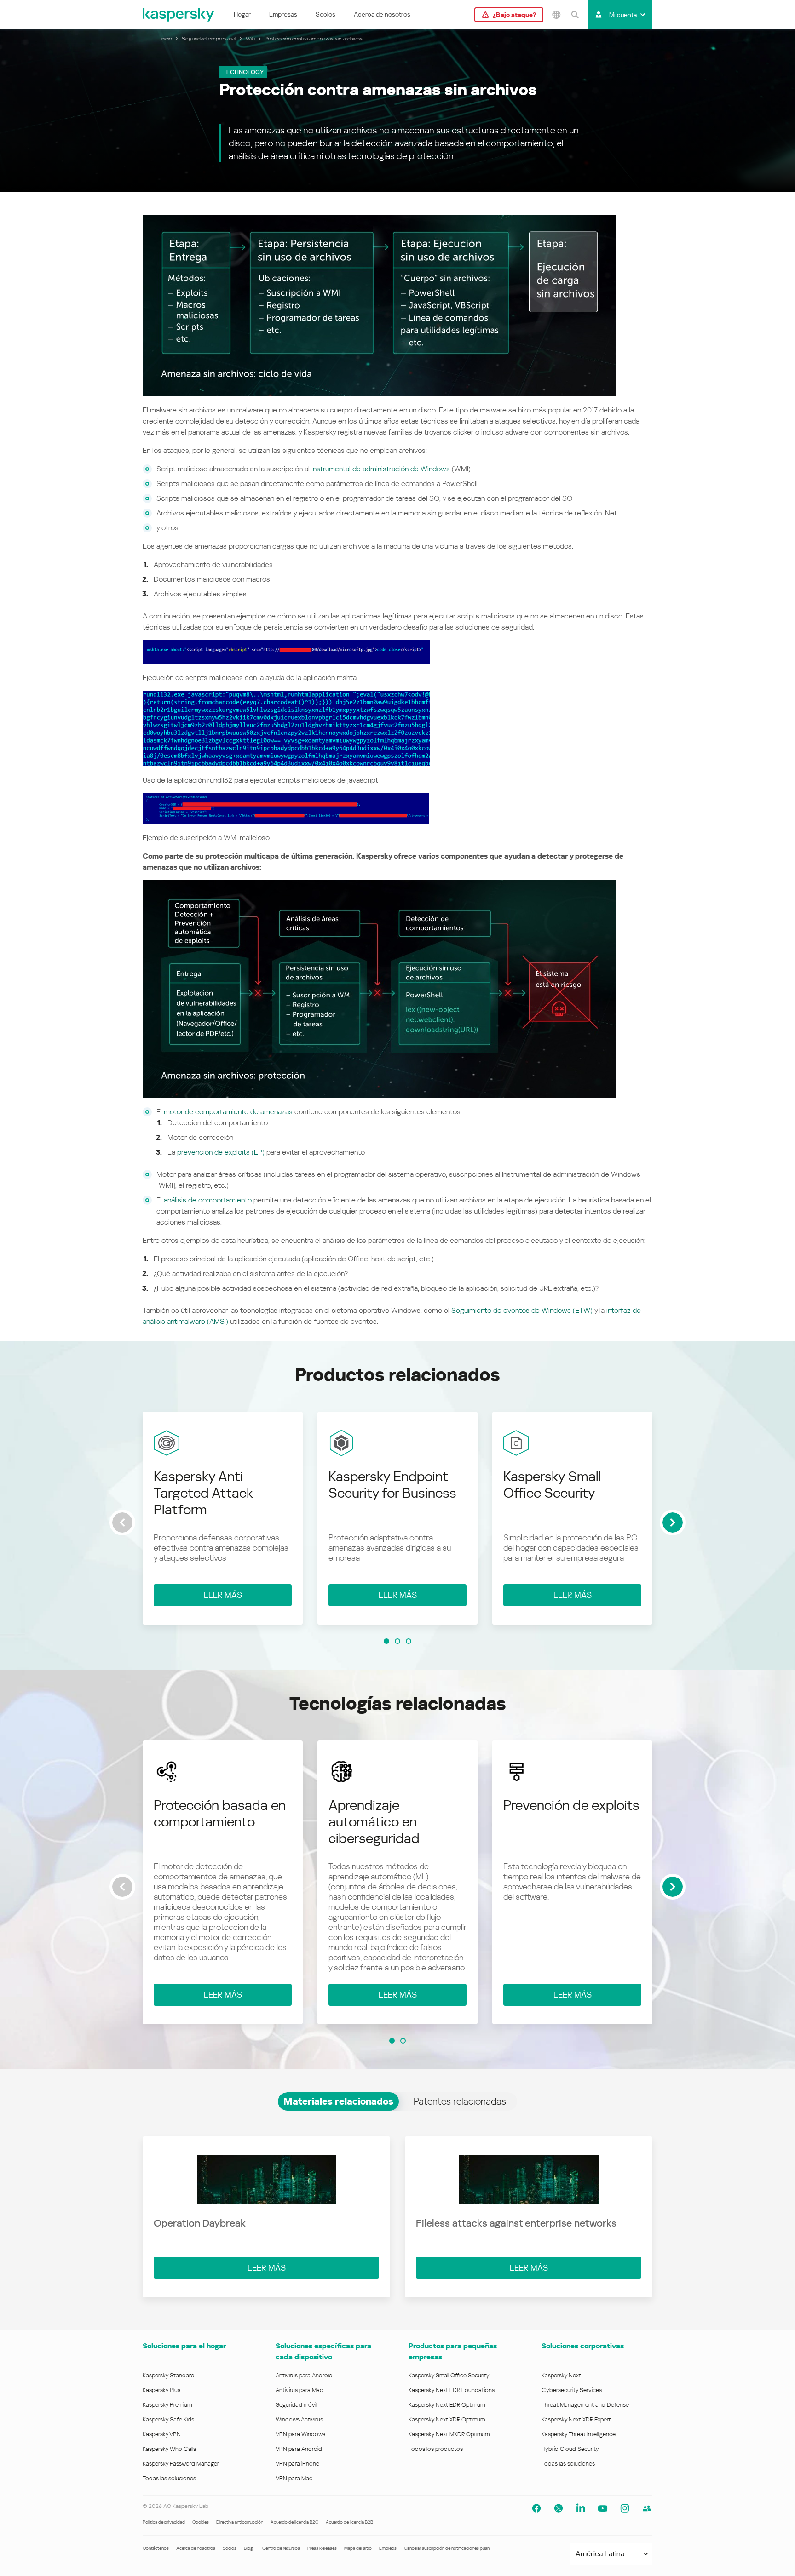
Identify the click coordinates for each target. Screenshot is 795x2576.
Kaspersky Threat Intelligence (579, 2434)
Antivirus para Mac (299, 2390)
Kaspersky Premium (167, 2405)
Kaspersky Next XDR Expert (576, 2419)
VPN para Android (299, 2449)
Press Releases (322, 2548)
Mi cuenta (623, 15)
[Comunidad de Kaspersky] (647, 2508)
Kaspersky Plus (161, 2390)
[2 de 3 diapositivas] (397, 1641)
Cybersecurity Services (572, 2390)
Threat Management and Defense (585, 2405)
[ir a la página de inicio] (179, 15)
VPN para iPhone (297, 2464)
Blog (248, 2548)
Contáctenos (156, 2548)
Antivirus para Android (304, 2375)
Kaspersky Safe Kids (168, 2419)
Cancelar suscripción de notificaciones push (447, 2548)
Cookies (201, 2522)
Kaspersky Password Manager (181, 2464)
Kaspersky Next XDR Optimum (447, 2419)
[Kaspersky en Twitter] (559, 2508)
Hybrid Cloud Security (570, 2449)
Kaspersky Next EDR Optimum (447, 2405)
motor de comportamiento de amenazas (228, 1112)
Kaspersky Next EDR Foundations (452, 2390)
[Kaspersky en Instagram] (625, 2508)
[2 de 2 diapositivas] (403, 2041)
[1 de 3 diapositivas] (386, 1641)
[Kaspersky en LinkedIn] (581, 2508)
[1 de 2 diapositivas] (392, 2041)
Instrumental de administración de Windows (381, 469)
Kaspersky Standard (169, 2375)
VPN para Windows (300, 2434)
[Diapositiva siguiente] (673, 1523)
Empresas (283, 14)
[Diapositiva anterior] (122, 1523)
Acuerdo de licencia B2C (294, 2522)
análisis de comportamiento (208, 1200)
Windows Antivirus (299, 2419)
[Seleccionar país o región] (556, 15)
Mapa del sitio (358, 2548)
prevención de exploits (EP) (221, 1152)
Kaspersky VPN (162, 2434)
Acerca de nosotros (382, 14)
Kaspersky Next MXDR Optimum (449, 2434)
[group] (223, 1518)
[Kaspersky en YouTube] (603, 2508)
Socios (325, 14)
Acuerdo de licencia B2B (349, 2522)
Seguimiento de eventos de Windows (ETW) (522, 1310)
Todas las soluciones (169, 2478)
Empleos (388, 2548)
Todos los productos (436, 2449)
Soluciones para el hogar (184, 2346)
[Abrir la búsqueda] (575, 15)
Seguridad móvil (296, 2405)
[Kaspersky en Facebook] (536, 2508)
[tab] (338, 2101)
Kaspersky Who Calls (169, 2449)
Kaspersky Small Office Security (449, 2375)
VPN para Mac (294, 2478)
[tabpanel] (397, 2217)
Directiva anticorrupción (240, 2522)
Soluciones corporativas (583, 2346)
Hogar (242, 14)
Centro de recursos (281, 2548)
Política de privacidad (164, 2522)
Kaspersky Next (561, 2375)
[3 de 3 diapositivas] (409, 1641)
